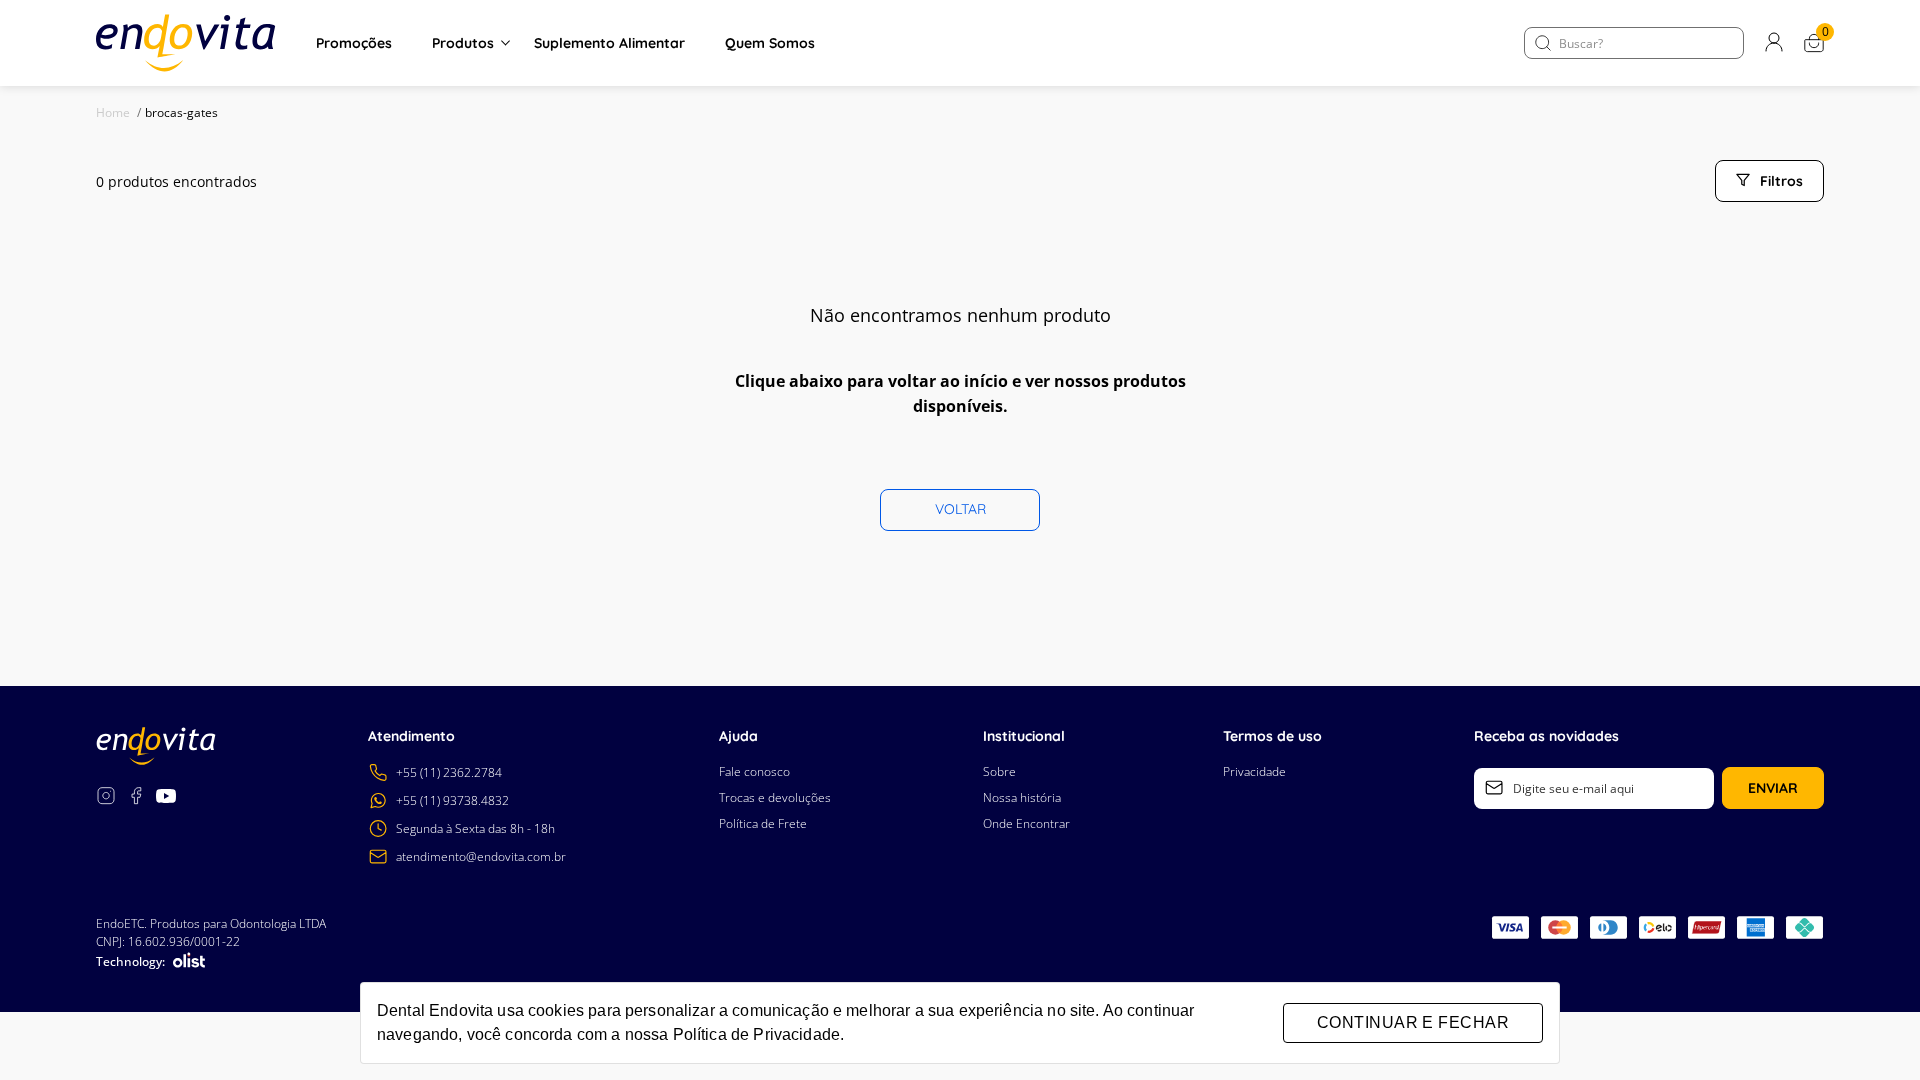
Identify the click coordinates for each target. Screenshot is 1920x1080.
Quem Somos (770, 43)
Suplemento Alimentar (609, 43)
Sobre (999, 771)
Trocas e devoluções (775, 797)
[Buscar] (1543, 43)
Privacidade (1254, 771)
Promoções (354, 43)
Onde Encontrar (1026, 823)
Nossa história (1022, 797)
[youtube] (166, 798)
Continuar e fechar (1413, 1022)
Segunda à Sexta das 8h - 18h (475, 828)
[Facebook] (136, 798)
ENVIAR (1773, 788)
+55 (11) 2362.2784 (449, 772)
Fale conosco (754, 771)
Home (118, 112)
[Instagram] (106, 798)
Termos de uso (1272, 736)
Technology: (130, 961)
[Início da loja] (186, 43)
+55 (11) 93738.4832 (452, 800)
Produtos (463, 43)
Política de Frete (763, 823)
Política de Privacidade (756, 1034)
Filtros (1781, 181)
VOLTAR (960, 509)
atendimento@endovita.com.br (481, 856)
